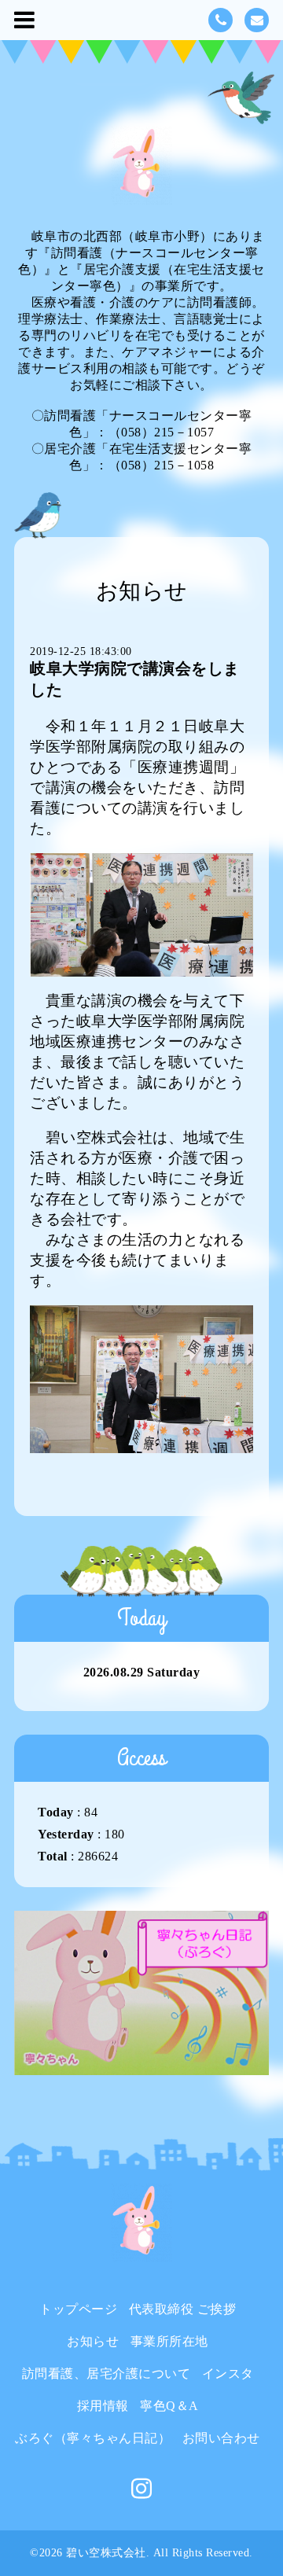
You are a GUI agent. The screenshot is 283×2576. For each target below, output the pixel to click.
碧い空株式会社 (106, 2553)
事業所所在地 (169, 2341)
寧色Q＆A (169, 2406)
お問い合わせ (221, 2438)
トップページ (78, 2309)
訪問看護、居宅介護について (107, 2374)
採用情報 (103, 2406)
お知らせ (93, 2341)
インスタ (228, 2374)
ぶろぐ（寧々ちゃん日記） (93, 2438)
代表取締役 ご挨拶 (183, 2309)
